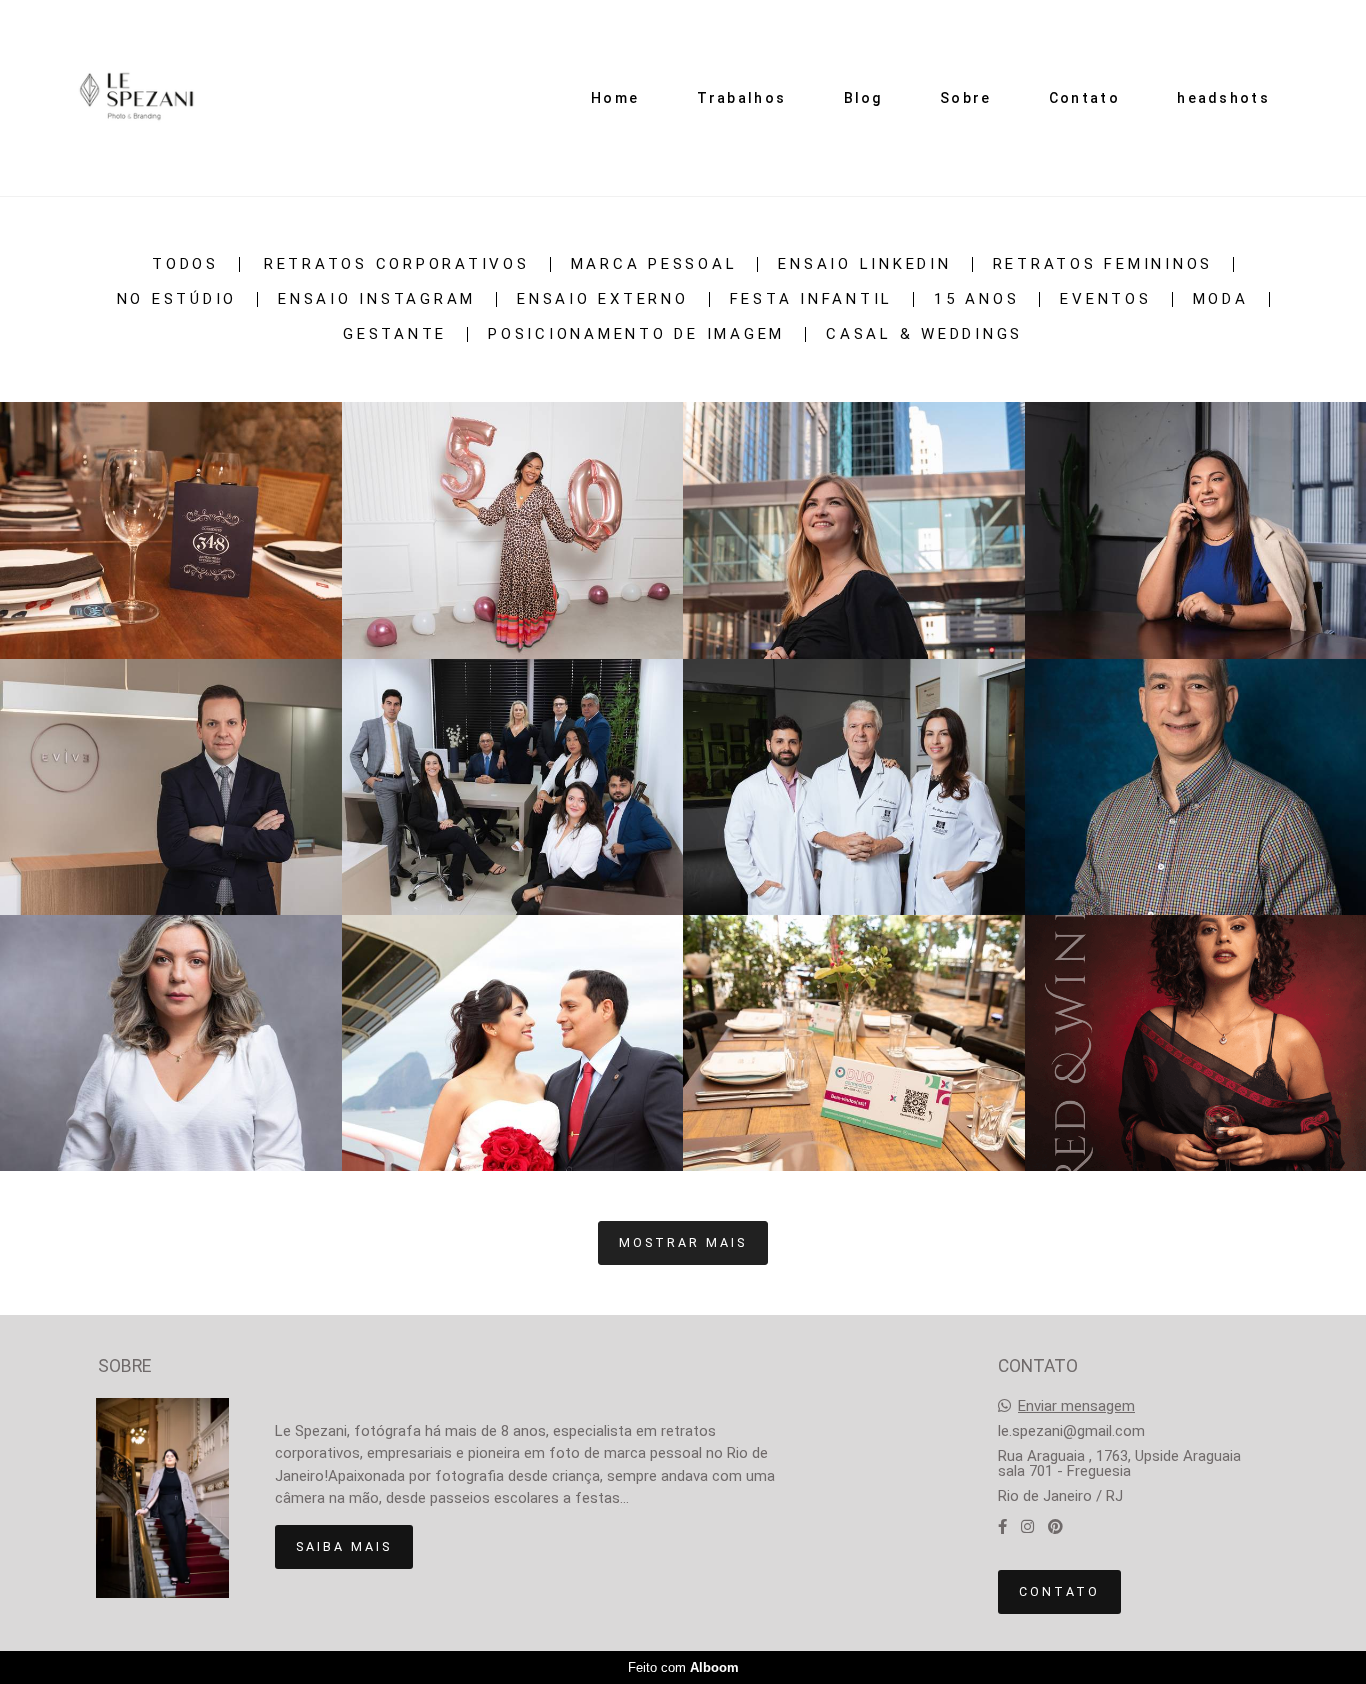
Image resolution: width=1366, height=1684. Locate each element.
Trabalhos (742, 98)
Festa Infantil (812, 299)
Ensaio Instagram (377, 299)
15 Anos (976, 299)
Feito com (683, 1667)
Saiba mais (344, 1546)
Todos (185, 264)
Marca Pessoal (654, 264)
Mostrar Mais (683, 1242)
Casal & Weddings (924, 334)
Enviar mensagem (1076, 1406)
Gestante (395, 334)
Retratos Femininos (1103, 264)
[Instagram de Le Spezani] (1027, 1527)
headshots (1223, 98)
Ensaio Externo (603, 299)
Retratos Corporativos (397, 264)
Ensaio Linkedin (864, 264)
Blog (863, 98)
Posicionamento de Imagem (636, 334)
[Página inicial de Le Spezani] (136, 98)
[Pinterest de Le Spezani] (1055, 1527)
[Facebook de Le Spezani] (1002, 1527)
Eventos (1105, 299)
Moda (1221, 299)
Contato (1084, 98)
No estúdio (177, 299)
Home (615, 98)
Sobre (966, 98)
